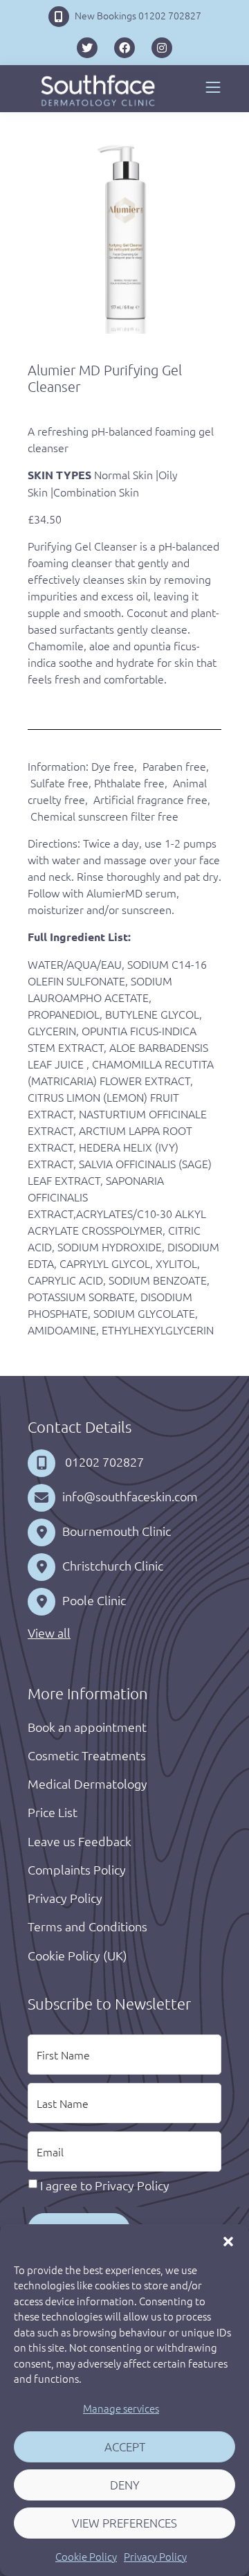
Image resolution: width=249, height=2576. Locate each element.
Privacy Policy (155, 2556)
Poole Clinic (94, 1600)
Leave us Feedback (80, 1841)
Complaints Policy (77, 1869)
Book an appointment (87, 1727)
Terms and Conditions (87, 1926)
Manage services (121, 2408)
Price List (53, 1812)
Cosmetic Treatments (87, 1755)
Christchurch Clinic (113, 1565)
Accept (125, 2447)
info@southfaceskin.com (130, 1496)
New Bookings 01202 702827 (138, 15)
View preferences (124, 2523)
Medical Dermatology (87, 1783)
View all (49, 1633)
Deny (125, 2485)
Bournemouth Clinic (117, 1531)
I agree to (105, 2185)
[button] (228, 2242)
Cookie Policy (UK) (77, 1955)
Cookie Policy (86, 2556)
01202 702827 (103, 1461)
